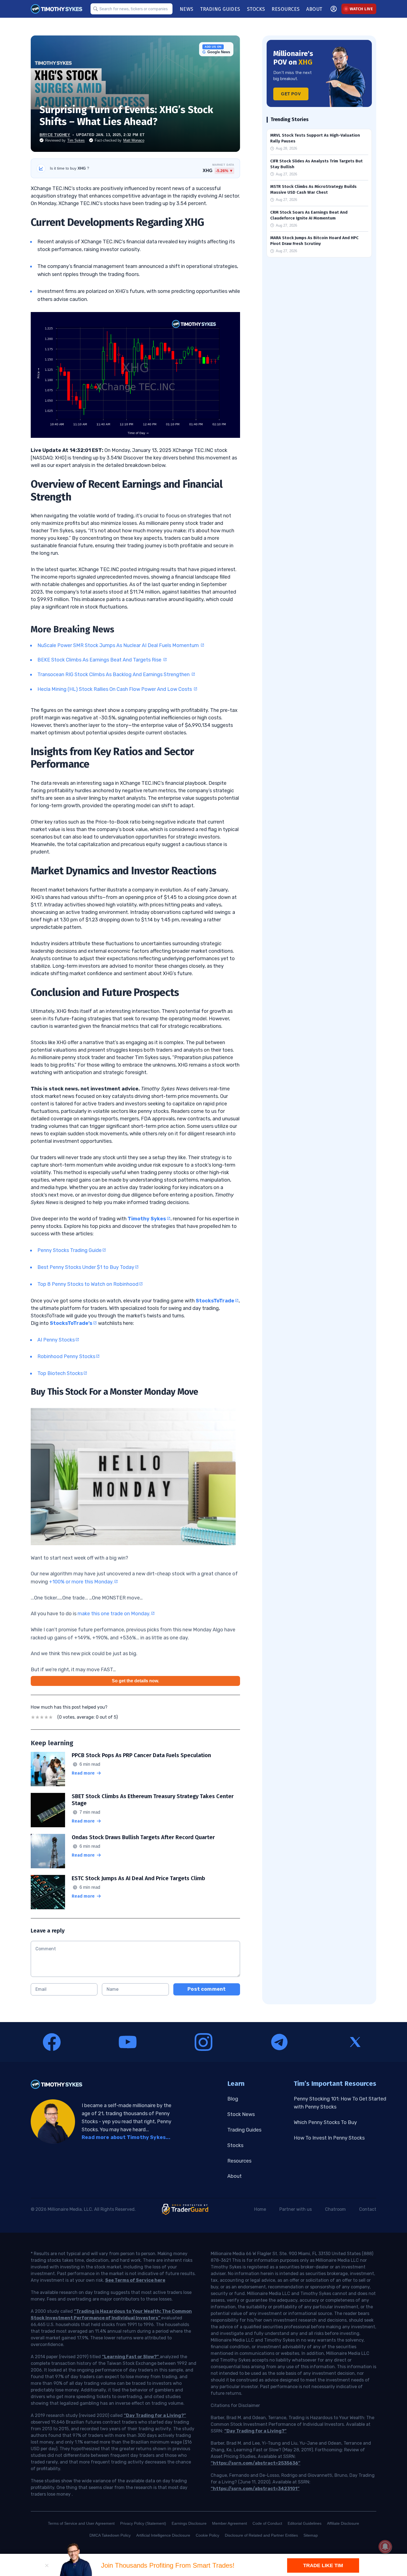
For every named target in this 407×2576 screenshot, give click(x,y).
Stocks (235, 2145)
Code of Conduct (267, 2523)
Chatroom (335, 2209)
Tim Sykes (76, 140)
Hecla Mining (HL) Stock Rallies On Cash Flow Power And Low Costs (115, 689)
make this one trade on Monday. (114, 1614)
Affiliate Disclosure (343, 2523)
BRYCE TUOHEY (55, 135)
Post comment (207, 1989)
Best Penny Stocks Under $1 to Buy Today (86, 1267)
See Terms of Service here (135, 2280)
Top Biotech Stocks (60, 1373)
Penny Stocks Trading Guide (69, 1250)
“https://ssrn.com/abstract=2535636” (256, 2463)
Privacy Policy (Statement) (143, 2523)
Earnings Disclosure (189, 2523)
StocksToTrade (215, 1301)
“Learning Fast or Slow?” (131, 2357)
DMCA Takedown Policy (110, 2535)
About (235, 2176)
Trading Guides (244, 2130)
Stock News (241, 2114)
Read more (83, 1773)
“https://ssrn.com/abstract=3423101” (255, 2489)
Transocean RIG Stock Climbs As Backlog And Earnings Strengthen (114, 674)
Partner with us (296, 2209)
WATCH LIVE (361, 9)
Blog (233, 2099)
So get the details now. (135, 1681)
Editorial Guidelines (305, 2523)
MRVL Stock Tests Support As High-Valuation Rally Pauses (315, 138)
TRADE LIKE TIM (323, 2565)
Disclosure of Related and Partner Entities (261, 2535)
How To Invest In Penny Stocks (329, 2138)
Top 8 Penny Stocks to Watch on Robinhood (88, 1284)
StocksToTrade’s (71, 1323)
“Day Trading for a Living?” (155, 2415)
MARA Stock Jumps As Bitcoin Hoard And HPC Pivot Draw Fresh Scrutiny (314, 241)
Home (260, 2209)
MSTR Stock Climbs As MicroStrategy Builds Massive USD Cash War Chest (313, 189)
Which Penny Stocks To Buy (325, 2122)
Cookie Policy (208, 2535)
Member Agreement (230, 2523)
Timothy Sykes (147, 1219)
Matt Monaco (134, 140)
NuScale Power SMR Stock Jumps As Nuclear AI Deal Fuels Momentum (119, 645)
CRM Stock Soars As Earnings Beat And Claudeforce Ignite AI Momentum (309, 215)
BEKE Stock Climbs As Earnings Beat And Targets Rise (100, 660)
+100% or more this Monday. (81, 1582)
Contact (368, 2209)
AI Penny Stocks (56, 1340)
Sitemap (311, 2535)
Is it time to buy (69, 168)
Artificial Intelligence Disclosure (163, 2535)
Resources (239, 2161)
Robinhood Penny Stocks (66, 1356)
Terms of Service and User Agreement (81, 2523)
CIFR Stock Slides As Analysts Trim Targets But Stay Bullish (316, 164)
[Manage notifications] (385, 2547)
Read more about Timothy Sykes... (126, 2137)
